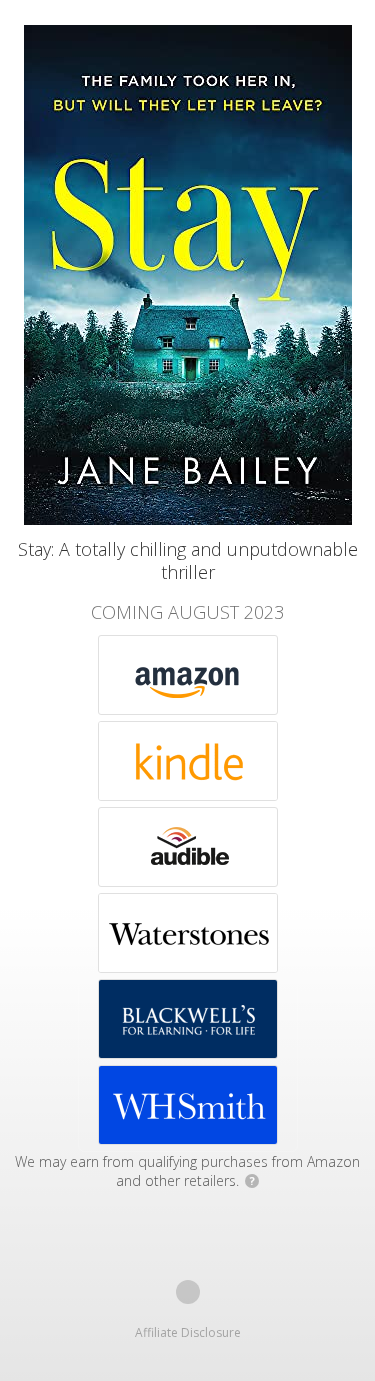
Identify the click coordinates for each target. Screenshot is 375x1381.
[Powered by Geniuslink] (188, 1292)
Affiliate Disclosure (188, 1332)
